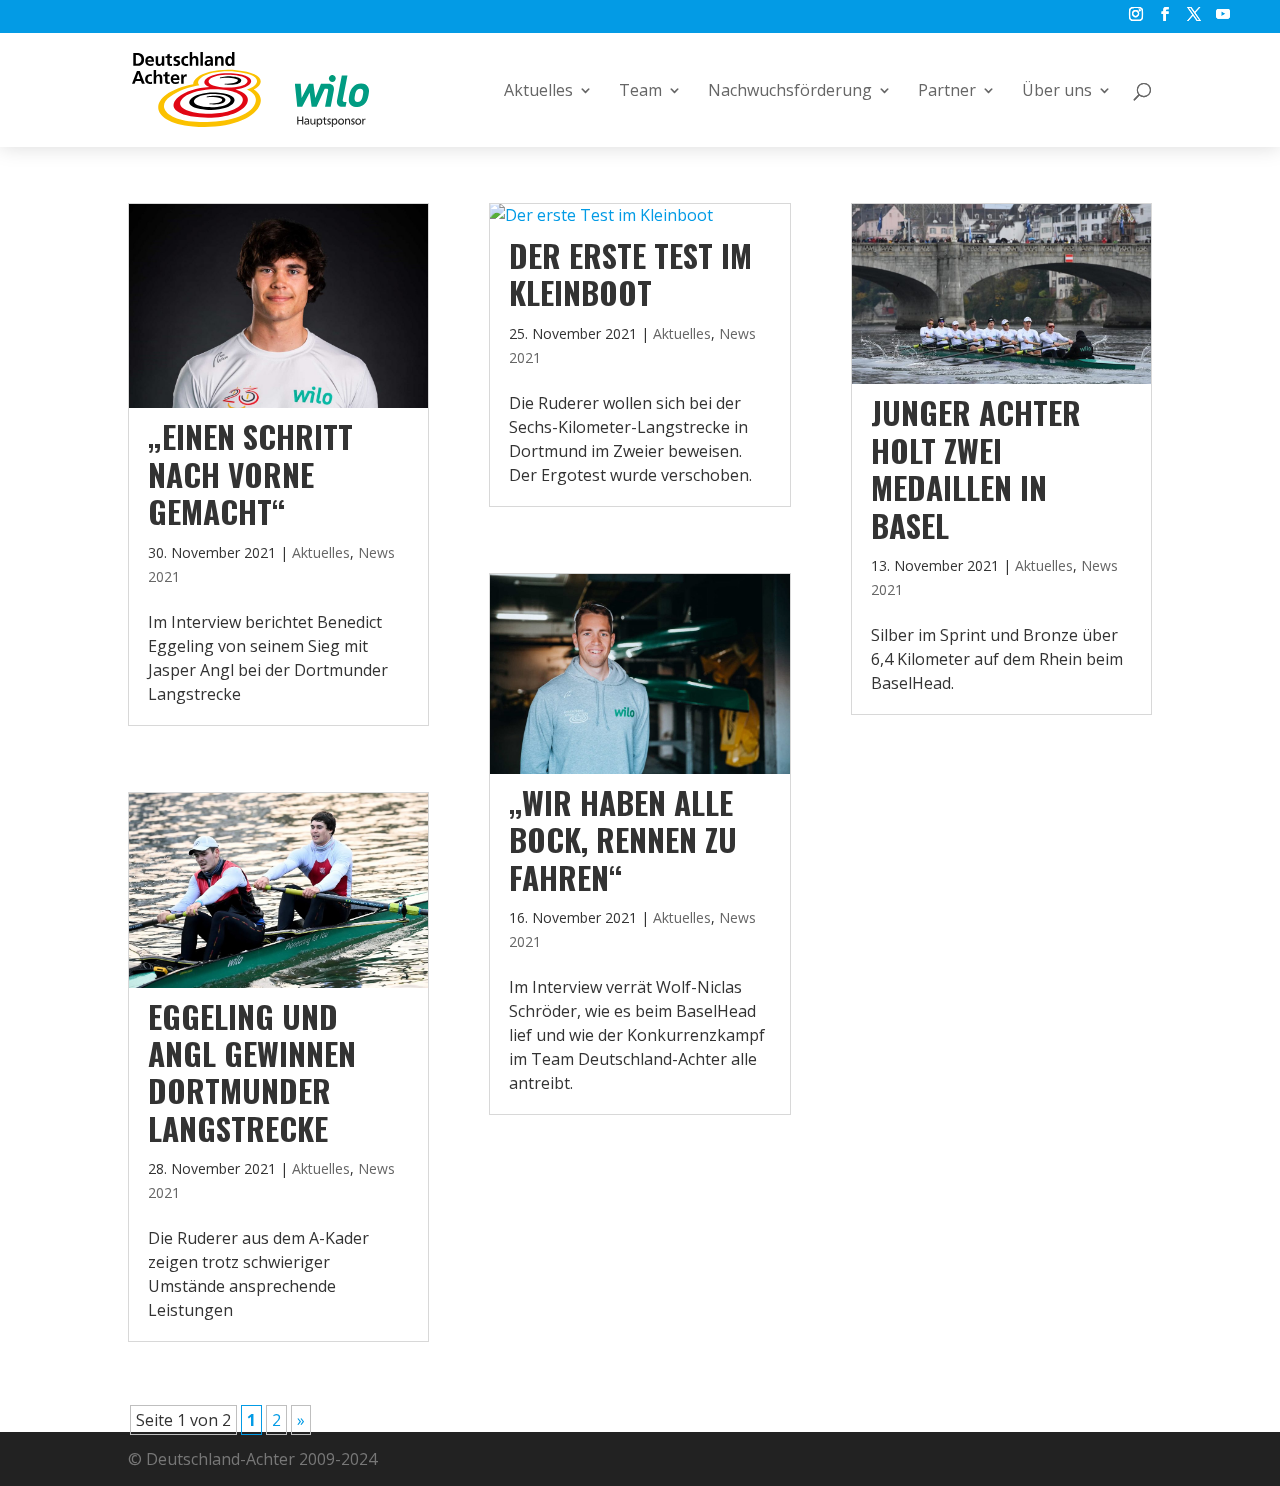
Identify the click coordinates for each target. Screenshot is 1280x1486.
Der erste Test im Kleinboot (630, 273)
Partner (947, 92)
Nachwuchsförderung (790, 92)
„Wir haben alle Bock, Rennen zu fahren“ (623, 839)
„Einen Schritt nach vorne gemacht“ (250, 473)
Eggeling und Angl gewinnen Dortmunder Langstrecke (252, 1072)
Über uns (1057, 92)
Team (640, 92)
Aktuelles (538, 92)
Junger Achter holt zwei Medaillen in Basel (976, 468)
